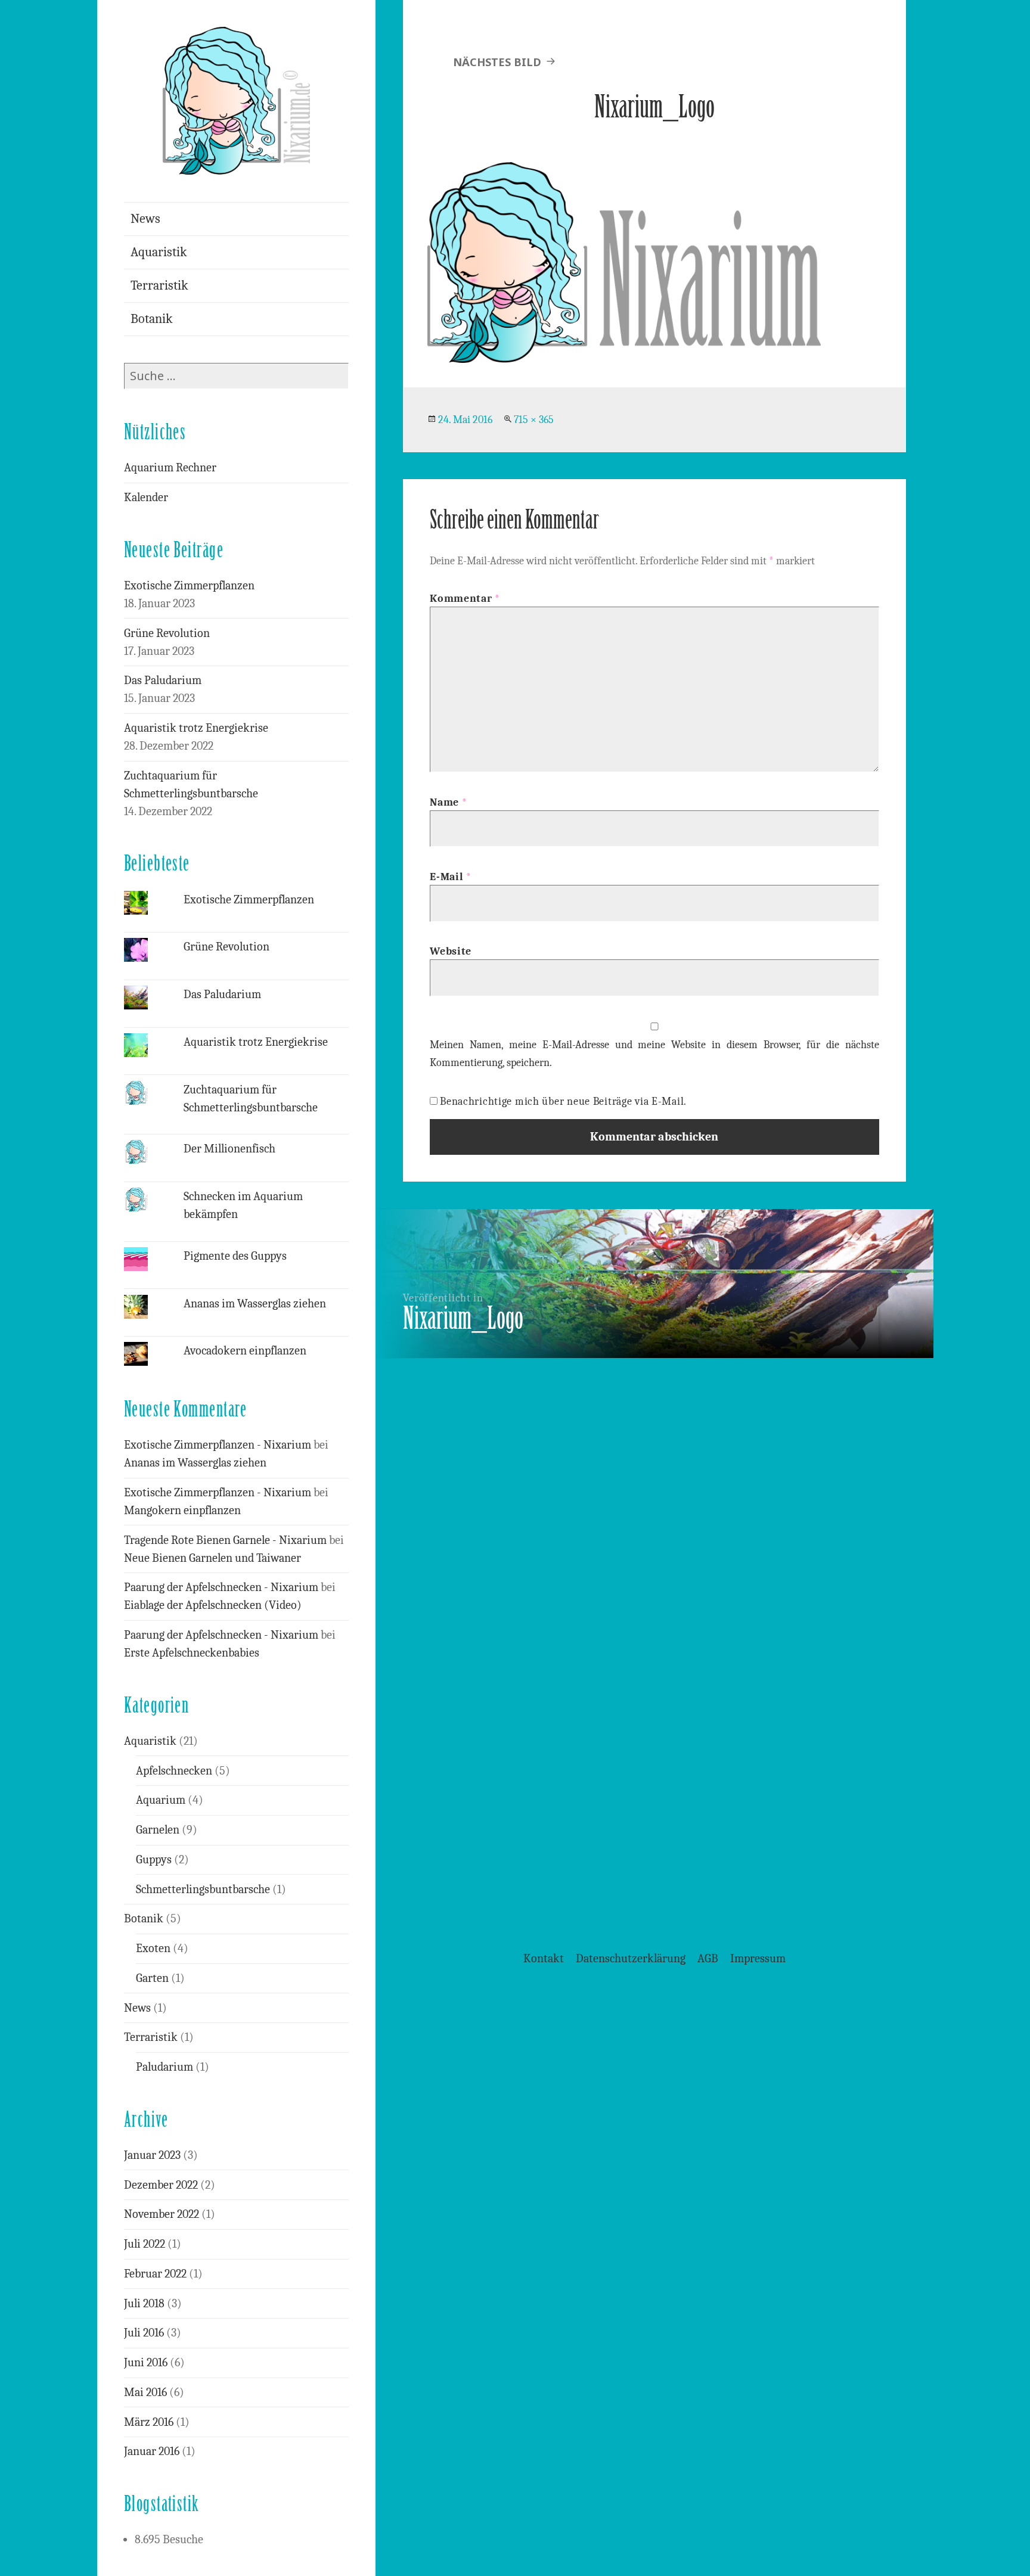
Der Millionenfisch (229, 1149)
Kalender (146, 497)
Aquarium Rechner (170, 467)
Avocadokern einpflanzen (245, 1351)
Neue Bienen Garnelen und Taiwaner (212, 1558)
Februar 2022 (155, 2274)
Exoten (153, 1948)
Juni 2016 (146, 2362)
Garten (152, 1978)
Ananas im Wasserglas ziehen (255, 1303)
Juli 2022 (145, 2244)
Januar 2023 (152, 2155)
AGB (708, 1958)
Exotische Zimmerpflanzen (189, 585)
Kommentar (465, 599)
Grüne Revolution (167, 633)
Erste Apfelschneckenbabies (192, 1653)
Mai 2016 (145, 2392)
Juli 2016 (144, 2333)
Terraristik (159, 285)
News (145, 219)
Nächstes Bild (497, 62)
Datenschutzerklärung (631, 1958)
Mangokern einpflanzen (182, 1510)
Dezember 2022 (161, 2185)
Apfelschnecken (174, 1771)
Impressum (758, 1958)
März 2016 (149, 2422)
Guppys (154, 1859)
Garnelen (158, 1830)
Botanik (152, 319)
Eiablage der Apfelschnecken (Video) (213, 1605)
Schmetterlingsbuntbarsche (203, 1889)
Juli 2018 (144, 2303)
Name (448, 802)
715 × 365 (534, 420)
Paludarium (165, 2067)
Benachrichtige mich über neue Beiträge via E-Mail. (563, 1101)
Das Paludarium (163, 680)
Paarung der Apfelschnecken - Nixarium (221, 1587)
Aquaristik (159, 252)
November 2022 (162, 2214)
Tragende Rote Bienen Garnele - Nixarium (225, 1540)
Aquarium (161, 1800)
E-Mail (451, 877)
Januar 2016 (152, 2451)
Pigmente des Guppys (235, 1256)
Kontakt (544, 1958)
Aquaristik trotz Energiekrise (196, 728)
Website (451, 951)
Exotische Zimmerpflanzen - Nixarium (218, 1445)
